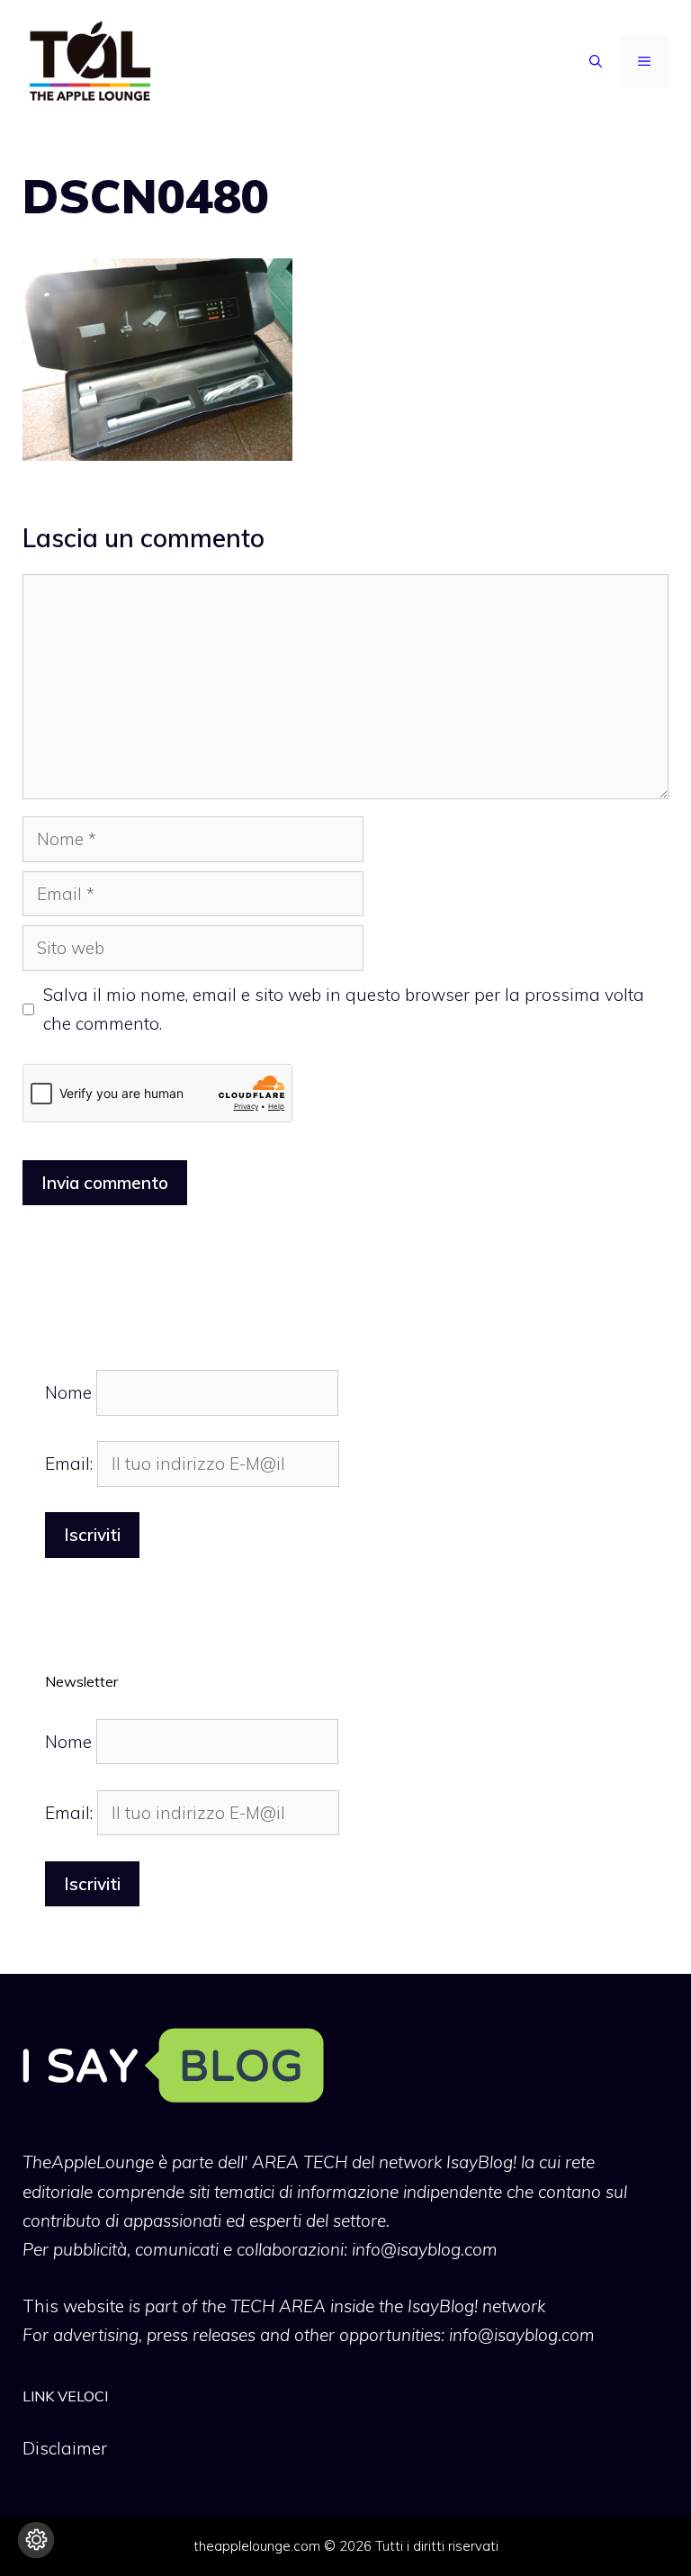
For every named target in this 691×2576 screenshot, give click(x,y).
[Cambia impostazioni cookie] (36, 2540)
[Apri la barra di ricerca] (596, 61)
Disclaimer (65, 2448)
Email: (71, 1464)
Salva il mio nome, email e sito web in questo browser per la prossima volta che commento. (344, 1009)
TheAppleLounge (88, 2162)
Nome (68, 1392)
